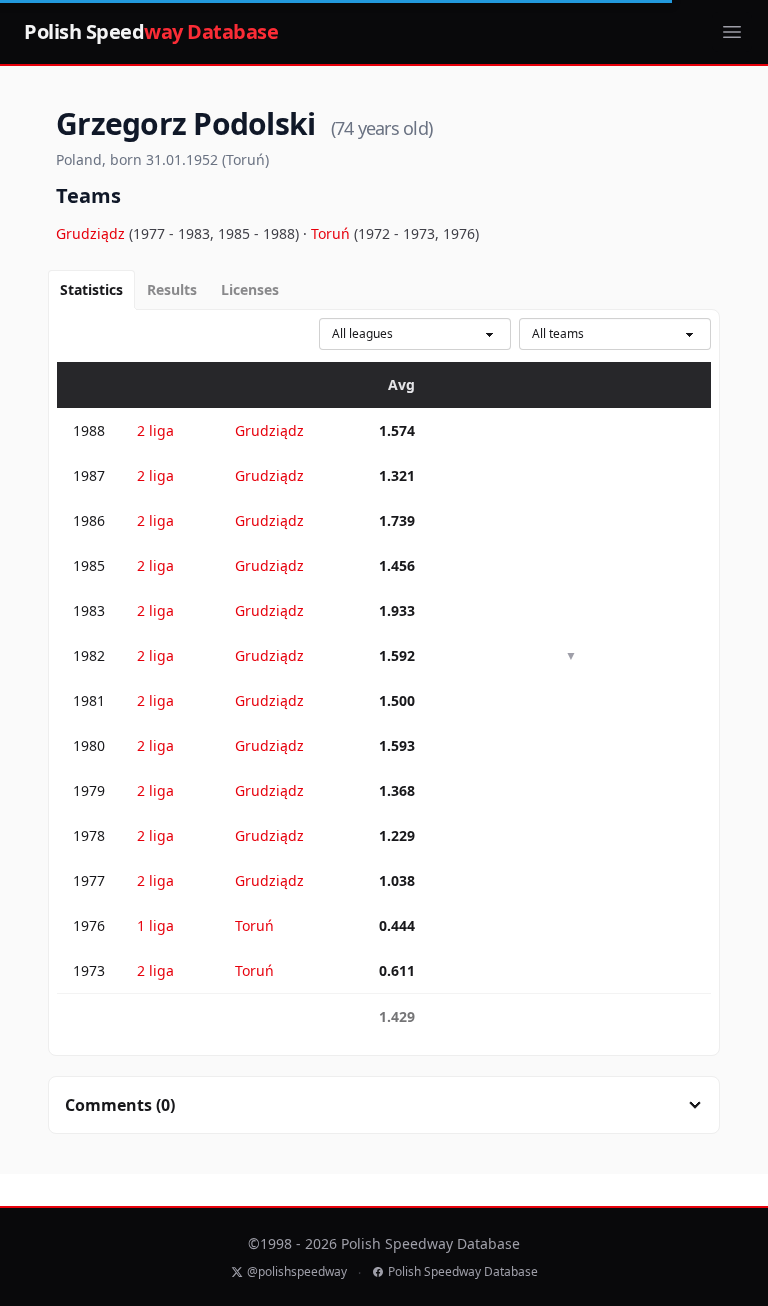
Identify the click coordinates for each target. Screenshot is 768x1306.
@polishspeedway (297, 1272)
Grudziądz (92, 233)
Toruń (332, 233)
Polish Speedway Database (463, 1272)
